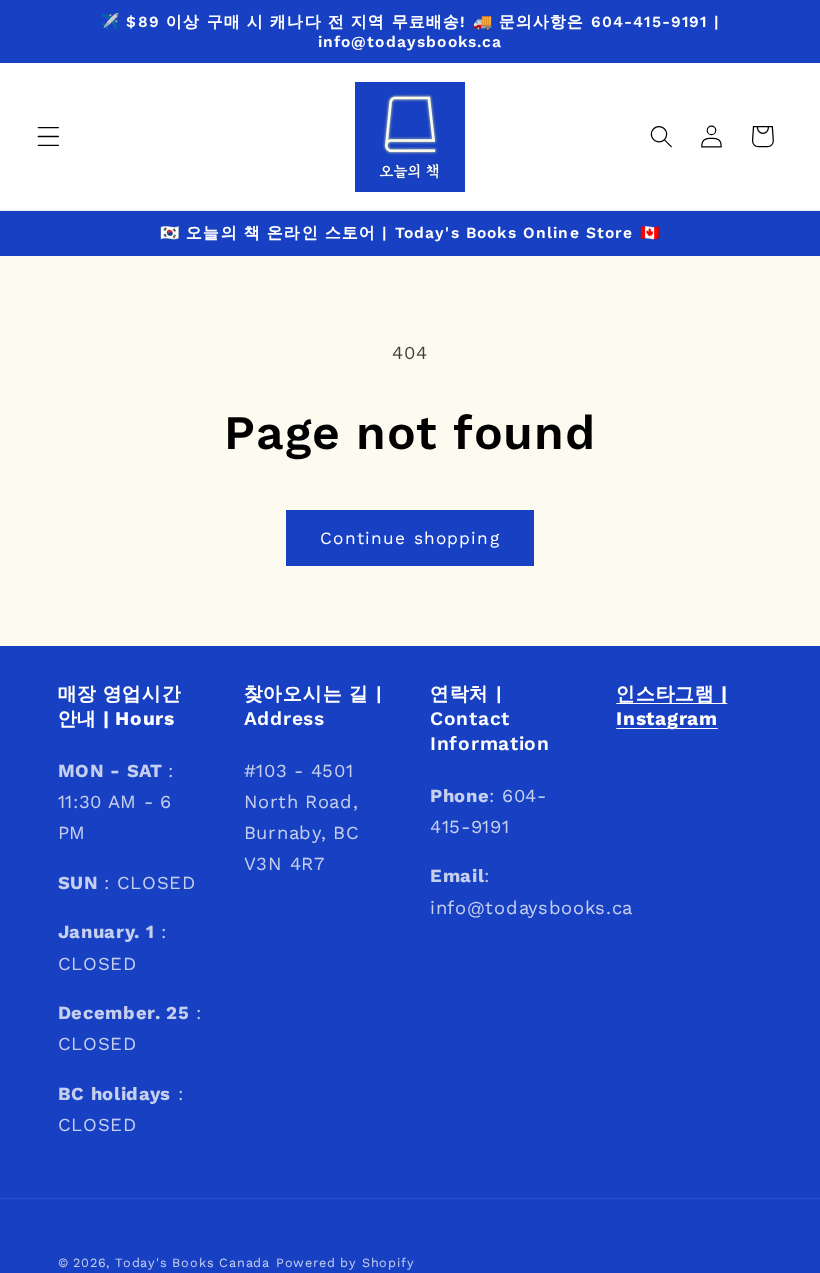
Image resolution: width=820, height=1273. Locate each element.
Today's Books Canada (192, 1262)
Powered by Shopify (345, 1262)
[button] (48, 136)
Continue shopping (410, 538)
